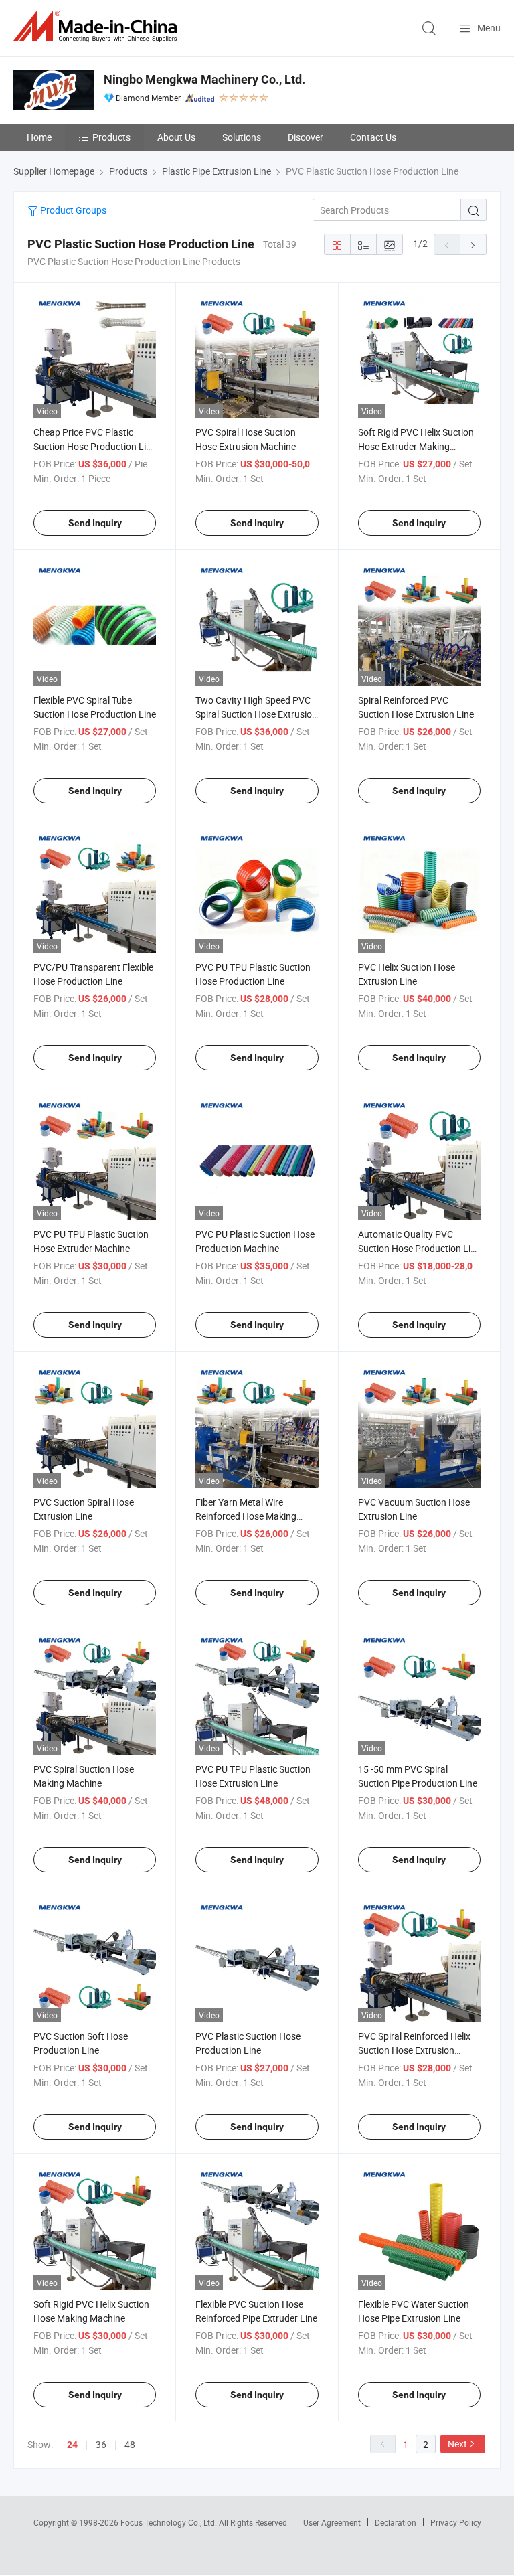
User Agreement (332, 2522)
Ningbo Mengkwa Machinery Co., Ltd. (204, 79)
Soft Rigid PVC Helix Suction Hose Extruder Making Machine (416, 446)
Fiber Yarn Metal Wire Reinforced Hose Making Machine (246, 1516)
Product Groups (72, 210)
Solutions (242, 137)
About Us (176, 137)
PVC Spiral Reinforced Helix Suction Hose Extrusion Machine (414, 2050)
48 (130, 2444)
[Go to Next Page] (473, 244)
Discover (306, 137)
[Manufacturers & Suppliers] (98, 26)
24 (72, 2445)
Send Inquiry (95, 523)
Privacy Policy (456, 2522)
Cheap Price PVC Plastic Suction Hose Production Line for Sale (95, 446)
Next (457, 2444)
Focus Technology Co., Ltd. (170, 2522)
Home (39, 137)
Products (111, 137)
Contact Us (373, 137)
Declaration (396, 2522)
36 (101, 2444)
